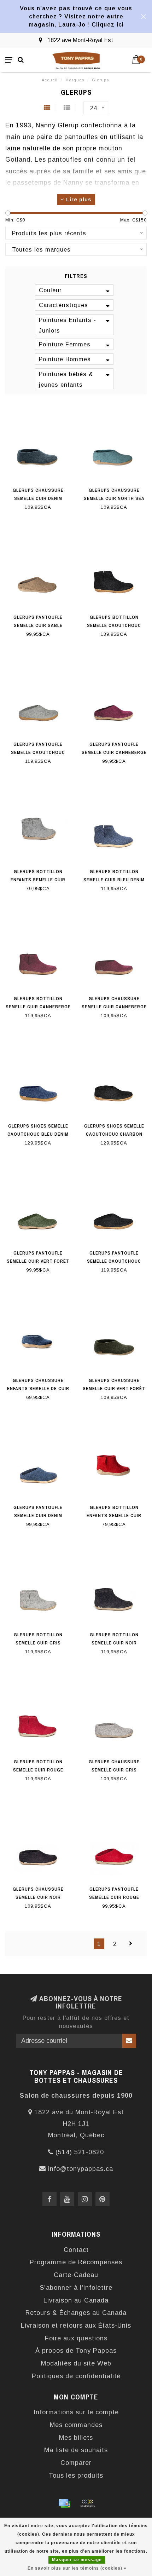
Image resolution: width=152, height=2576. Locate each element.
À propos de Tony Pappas (76, 2351)
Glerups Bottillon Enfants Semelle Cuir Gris (38, 880)
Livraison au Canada (76, 2300)
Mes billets (76, 2438)
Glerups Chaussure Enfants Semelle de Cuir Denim (38, 1388)
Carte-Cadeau (76, 2275)
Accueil (50, 80)
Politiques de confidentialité (76, 2376)
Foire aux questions (76, 2338)
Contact (76, 2250)
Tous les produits (76, 2476)
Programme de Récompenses (76, 2262)
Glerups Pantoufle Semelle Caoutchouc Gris (38, 752)
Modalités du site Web (76, 2363)
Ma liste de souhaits (76, 2450)
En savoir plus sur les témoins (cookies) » (77, 2568)
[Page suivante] (131, 1944)
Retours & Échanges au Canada (76, 2313)
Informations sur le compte (76, 2412)
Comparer (76, 2463)
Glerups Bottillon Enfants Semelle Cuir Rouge (114, 1515)
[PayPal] (88, 2503)
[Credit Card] (64, 2503)
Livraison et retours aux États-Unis (76, 2326)
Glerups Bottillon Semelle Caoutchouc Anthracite (114, 625)
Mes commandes (76, 2425)
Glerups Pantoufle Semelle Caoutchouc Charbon (114, 1261)
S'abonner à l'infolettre (76, 2288)
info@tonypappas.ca (81, 2169)
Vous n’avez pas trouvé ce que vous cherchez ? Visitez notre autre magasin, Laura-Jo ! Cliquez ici (76, 16)
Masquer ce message (77, 2560)
